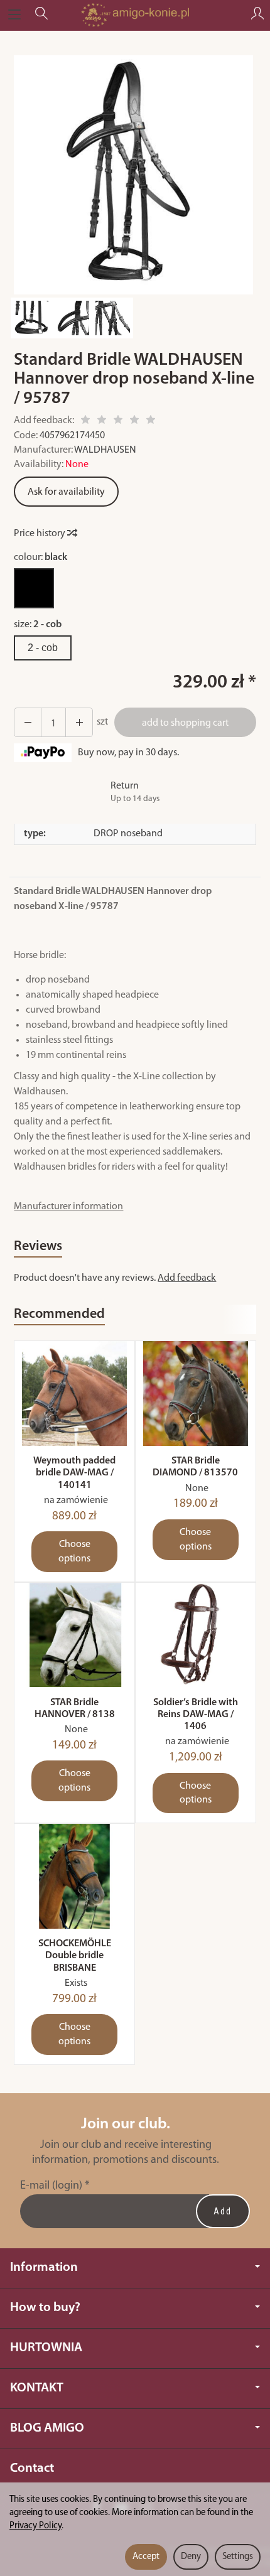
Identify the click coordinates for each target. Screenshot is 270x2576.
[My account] (257, 15)
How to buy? (45, 2308)
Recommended (59, 1314)
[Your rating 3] (118, 422)
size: (38, 625)
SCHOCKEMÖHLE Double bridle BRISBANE (75, 1956)
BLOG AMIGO (47, 2428)
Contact (32, 2468)
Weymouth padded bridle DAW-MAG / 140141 (74, 1473)
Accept (146, 2557)
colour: (40, 558)
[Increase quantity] (28, 723)
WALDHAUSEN (105, 450)
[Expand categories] (14, 15)
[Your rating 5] (151, 422)
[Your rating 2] (102, 422)
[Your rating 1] (85, 422)
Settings (238, 2557)
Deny (191, 2557)
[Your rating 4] (134, 422)
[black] (34, 588)
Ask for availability (66, 492)
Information (44, 2267)
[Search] (41, 15)
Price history (40, 534)
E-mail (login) (51, 2186)
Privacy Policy (35, 2526)
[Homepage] (135, 15)
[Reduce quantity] (79, 723)
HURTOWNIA (46, 2348)
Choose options (74, 1552)
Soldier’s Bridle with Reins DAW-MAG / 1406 (196, 1715)
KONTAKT (37, 2388)
